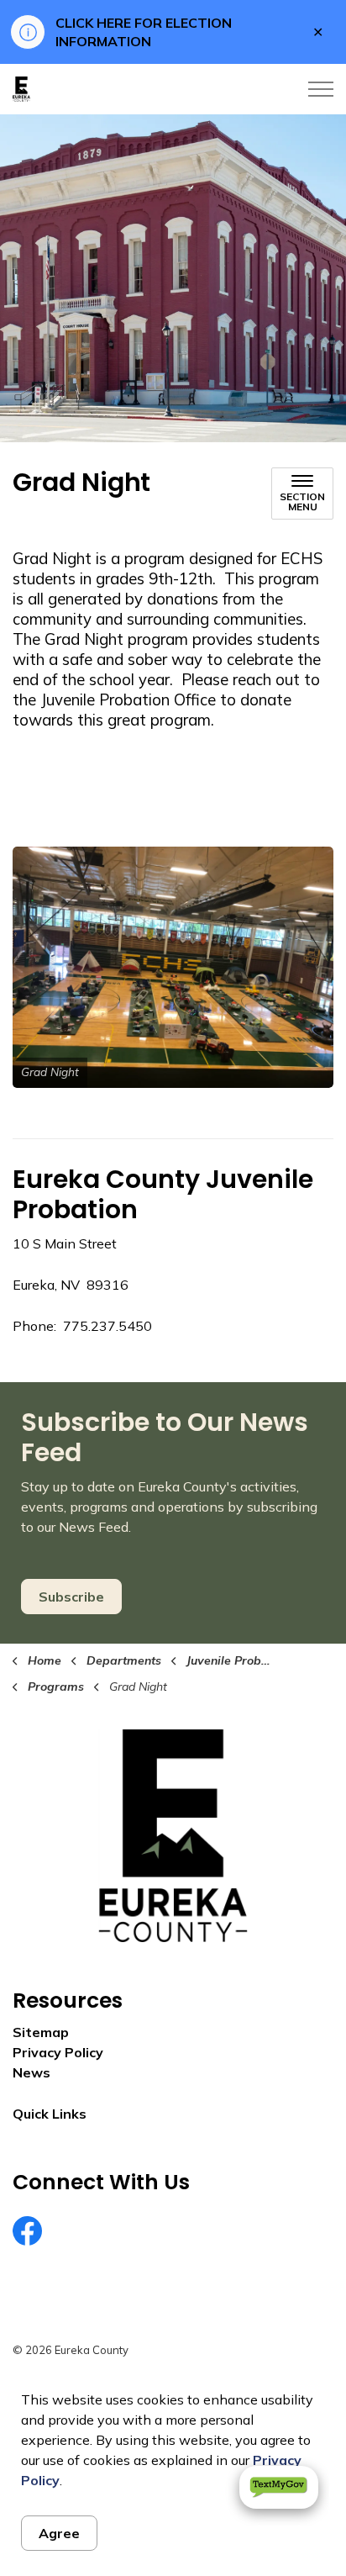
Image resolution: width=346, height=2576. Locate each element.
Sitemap (41, 2032)
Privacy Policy (58, 2052)
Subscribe (71, 1597)
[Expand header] (321, 89)
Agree (59, 2533)
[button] (173, 967)
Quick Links (50, 2114)
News (31, 2072)
